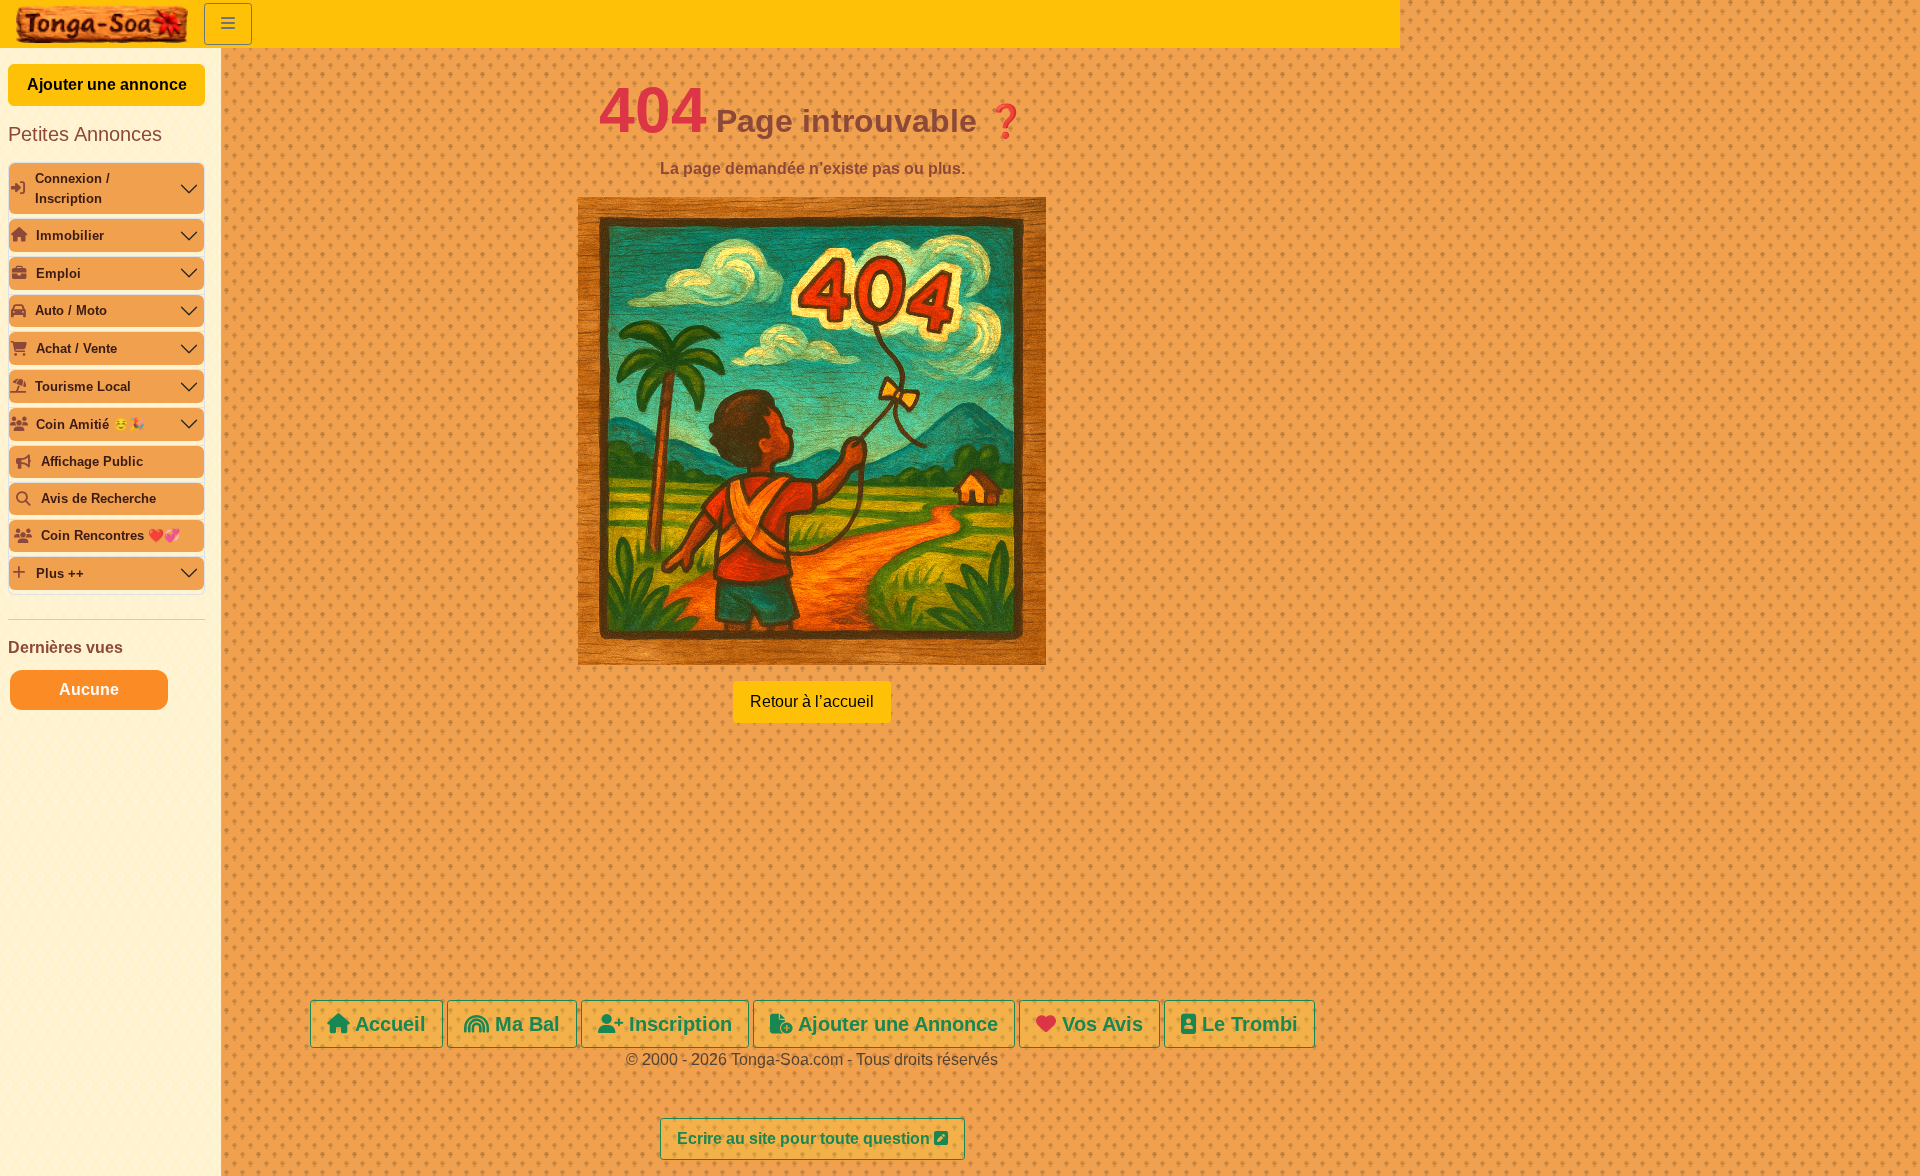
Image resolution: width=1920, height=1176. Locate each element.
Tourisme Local (83, 386)
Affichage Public (92, 461)
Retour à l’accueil (812, 701)
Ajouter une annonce (107, 84)
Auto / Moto (71, 310)
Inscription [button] (677, 1024)
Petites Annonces (85, 134)
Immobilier (70, 235)
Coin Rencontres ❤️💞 (110, 535)
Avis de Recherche (98, 498)
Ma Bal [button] (524, 1024)
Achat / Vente (76, 348)
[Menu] (228, 24)
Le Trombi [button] (1247, 1024)
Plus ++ (60, 573)
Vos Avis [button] (1099, 1024)
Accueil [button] (388, 1024)
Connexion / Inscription (72, 188)
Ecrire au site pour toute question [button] (805, 1138)
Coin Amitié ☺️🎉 (90, 424)
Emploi (58, 273)
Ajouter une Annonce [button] (895, 1024)
